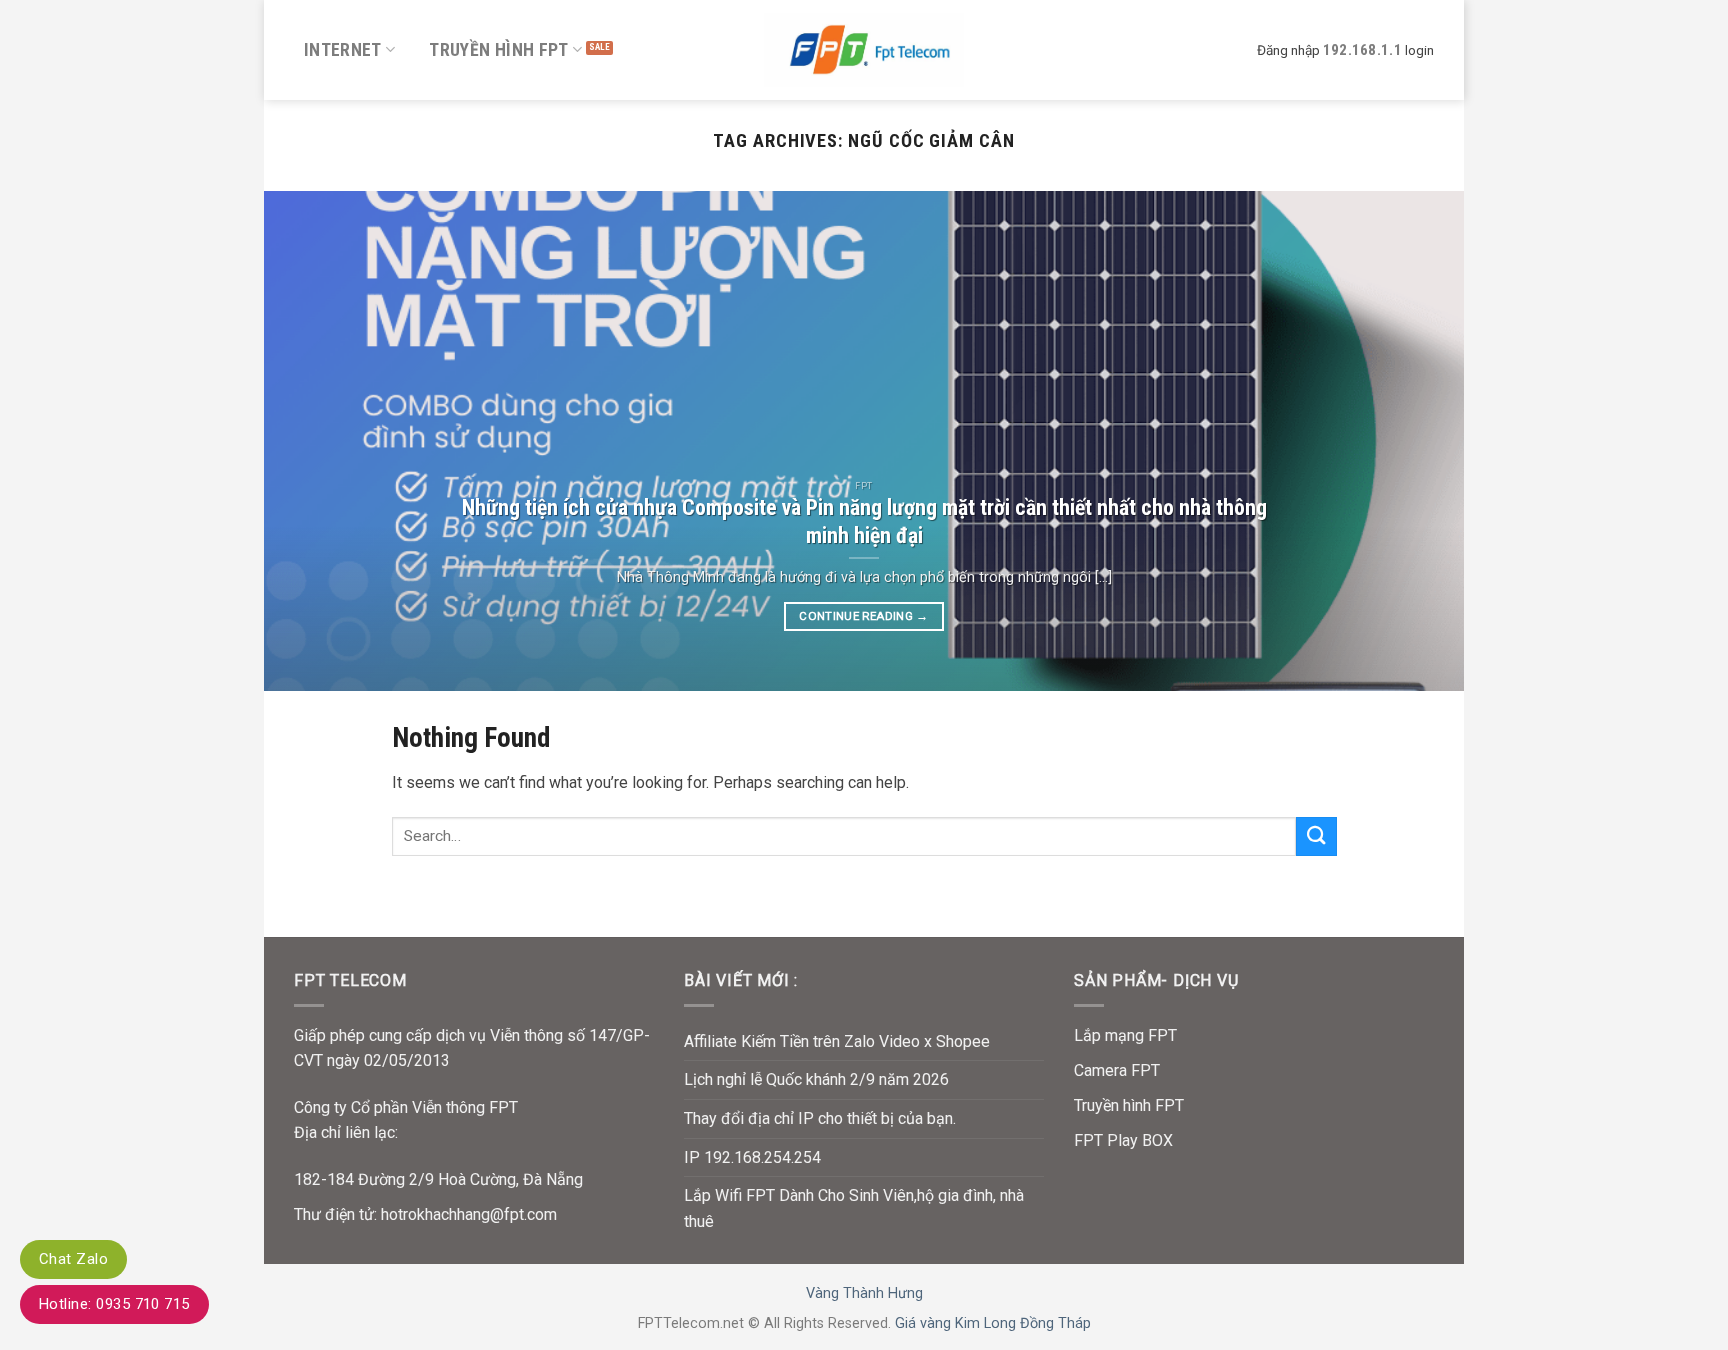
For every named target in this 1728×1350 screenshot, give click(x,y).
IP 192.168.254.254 (752, 1157)
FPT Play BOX (1123, 1140)
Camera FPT (1117, 1070)
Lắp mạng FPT (1125, 1035)
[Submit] (1316, 836)
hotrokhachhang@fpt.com (469, 1214)
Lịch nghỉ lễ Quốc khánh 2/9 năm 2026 (816, 1079)
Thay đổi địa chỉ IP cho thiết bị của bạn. (820, 1118)
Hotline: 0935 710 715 (114, 1304)
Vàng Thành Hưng (864, 1293)
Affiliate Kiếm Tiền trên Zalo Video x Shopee (837, 1041)
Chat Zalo (73, 1259)
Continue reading (863, 616)
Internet (343, 50)
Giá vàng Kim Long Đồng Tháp (993, 1323)
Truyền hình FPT (498, 50)
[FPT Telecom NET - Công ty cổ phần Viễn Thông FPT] (864, 49)
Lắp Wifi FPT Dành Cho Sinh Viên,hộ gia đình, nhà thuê (854, 1208)
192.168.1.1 (1362, 50)
